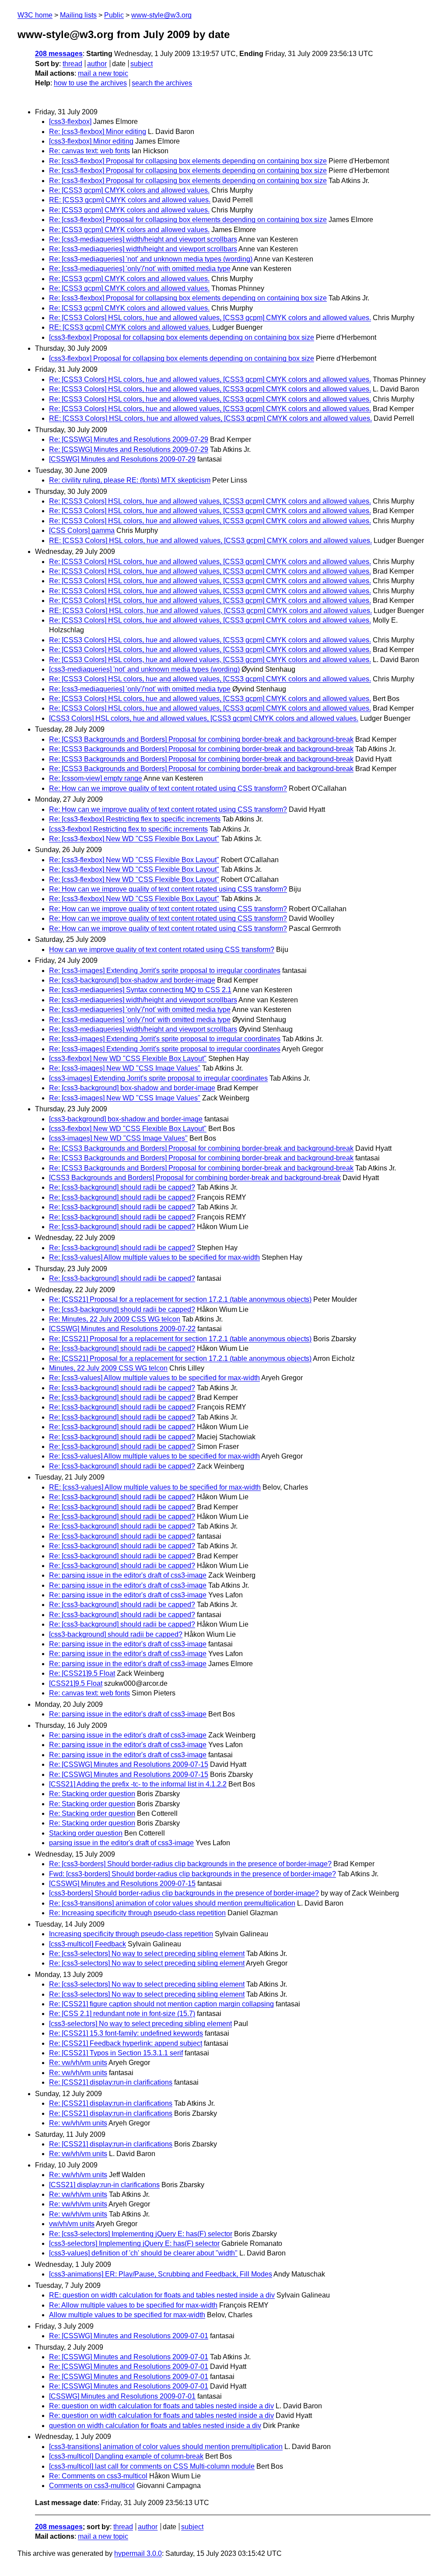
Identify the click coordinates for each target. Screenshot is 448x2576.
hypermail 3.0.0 (138, 2553)
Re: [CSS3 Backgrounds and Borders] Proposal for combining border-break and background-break (201, 739)
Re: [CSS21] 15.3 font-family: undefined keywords (126, 2033)
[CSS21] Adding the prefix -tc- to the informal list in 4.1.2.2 (138, 1784)
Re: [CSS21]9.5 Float (82, 1673)
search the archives (162, 83)
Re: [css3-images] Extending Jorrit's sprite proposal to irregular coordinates (165, 971)
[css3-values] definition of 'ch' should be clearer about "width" (143, 2253)
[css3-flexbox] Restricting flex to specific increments (128, 829)
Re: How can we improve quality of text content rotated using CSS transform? (168, 788)
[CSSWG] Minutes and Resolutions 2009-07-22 (122, 1329)
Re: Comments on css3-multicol (98, 2476)
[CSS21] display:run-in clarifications (104, 2185)
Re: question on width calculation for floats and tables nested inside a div (161, 2406)
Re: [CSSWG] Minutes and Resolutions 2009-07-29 (129, 439)
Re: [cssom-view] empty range (96, 778)
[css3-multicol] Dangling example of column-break (126, 2456)
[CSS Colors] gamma (82, 530)
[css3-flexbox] (70, 122)
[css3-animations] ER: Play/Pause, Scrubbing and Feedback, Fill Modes (161, 2274)
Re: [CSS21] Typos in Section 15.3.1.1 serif (116, 2053)
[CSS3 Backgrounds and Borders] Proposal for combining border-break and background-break (195, 1178)
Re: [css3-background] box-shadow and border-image (132, 980)
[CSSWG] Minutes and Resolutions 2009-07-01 (122, 2396)
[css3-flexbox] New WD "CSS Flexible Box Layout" (128, 1059)
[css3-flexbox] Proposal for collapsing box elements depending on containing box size (182, 337)
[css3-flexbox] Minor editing (91, 141)
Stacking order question (86, 1833)
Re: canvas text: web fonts (89, 151)
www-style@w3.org (161, 15)
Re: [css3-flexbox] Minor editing (98, 132)
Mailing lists (78, 15)
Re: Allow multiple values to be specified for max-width (133, 2305)
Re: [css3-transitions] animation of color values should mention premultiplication (172, 1903)
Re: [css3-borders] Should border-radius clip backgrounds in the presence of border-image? (190, 1864)
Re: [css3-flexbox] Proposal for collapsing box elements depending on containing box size (188, 161)
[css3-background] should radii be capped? (116, 1634)
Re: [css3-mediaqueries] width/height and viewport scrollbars (143, 239)
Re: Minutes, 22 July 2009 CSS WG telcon (115, 1319)
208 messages (59, 54)
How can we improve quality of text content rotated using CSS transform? (162, 950)
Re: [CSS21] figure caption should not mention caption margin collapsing (161, 2004)
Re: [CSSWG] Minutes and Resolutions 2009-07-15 (129, 1764)
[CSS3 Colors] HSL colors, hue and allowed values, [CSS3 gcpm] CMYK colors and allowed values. (204, 718)
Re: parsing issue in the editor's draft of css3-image (128, 1575)
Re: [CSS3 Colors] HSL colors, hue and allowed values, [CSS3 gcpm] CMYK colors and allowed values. (210, 318)
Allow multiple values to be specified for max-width (127, 2315)
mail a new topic (103, 73)
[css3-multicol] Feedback (87, 1944)
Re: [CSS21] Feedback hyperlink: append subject (126, 2043)
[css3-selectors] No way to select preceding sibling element (140, 2024)
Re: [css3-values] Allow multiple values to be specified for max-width (154, 1257)
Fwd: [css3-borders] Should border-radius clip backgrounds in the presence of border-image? (192, 1874)
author (97, 64)
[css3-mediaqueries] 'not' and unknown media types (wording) (144, 669)
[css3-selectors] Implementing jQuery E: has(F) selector (134, 2243)
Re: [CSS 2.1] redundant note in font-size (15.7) (122, 2014)
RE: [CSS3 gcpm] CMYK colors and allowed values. (130, 200)
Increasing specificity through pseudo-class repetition (131, 1934)
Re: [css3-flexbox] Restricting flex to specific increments (135, 819)
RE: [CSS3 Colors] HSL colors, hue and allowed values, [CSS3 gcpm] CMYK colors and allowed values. (210, 418)
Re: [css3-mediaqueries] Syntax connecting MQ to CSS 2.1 (140, 990)
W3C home (35, 15)
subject (142, 64)
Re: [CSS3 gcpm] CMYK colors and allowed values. (129, 190)
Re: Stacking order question (92, 1794)
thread (72, 64)
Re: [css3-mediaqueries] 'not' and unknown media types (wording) (151, 259)
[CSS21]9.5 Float (76, 1683)
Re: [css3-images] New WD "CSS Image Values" (125, 1068)
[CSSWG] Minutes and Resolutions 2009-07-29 (122, 459)
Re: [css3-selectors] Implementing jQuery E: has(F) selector (141, 2234)
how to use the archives (90, 83)
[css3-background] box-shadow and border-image (126, 1119)
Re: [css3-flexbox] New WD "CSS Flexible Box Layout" (134, 839)
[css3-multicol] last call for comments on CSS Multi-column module (152, 2466)
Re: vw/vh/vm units (78, 2063)
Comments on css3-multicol (92, 2486)
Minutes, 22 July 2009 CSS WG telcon (108, 1368)
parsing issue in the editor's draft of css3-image (121, 1843)
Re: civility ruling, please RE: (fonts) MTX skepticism (130, 480)
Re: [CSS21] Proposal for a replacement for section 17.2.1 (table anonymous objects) (180, 1299)
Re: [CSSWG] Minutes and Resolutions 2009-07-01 (129, 2336)
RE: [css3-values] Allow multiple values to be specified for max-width (155, 1487)
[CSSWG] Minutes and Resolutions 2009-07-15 (122, 1884)
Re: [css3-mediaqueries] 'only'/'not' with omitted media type (140, 269)
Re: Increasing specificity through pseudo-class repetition (137, 1913)
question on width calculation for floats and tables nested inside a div (155, 2426)
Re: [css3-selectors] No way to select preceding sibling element (147, 1954)
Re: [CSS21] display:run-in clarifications (111, 2082)
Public (114, 15)
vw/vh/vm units (72, 2224)
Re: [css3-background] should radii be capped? (122, 1187)
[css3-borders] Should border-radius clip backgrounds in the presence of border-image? (184, 1893)
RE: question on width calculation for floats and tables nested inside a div (162, 2295)
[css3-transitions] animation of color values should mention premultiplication (166, 2447)
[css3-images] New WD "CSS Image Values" (118, 1138)
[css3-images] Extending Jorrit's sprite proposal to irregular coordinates (158, 1078)
